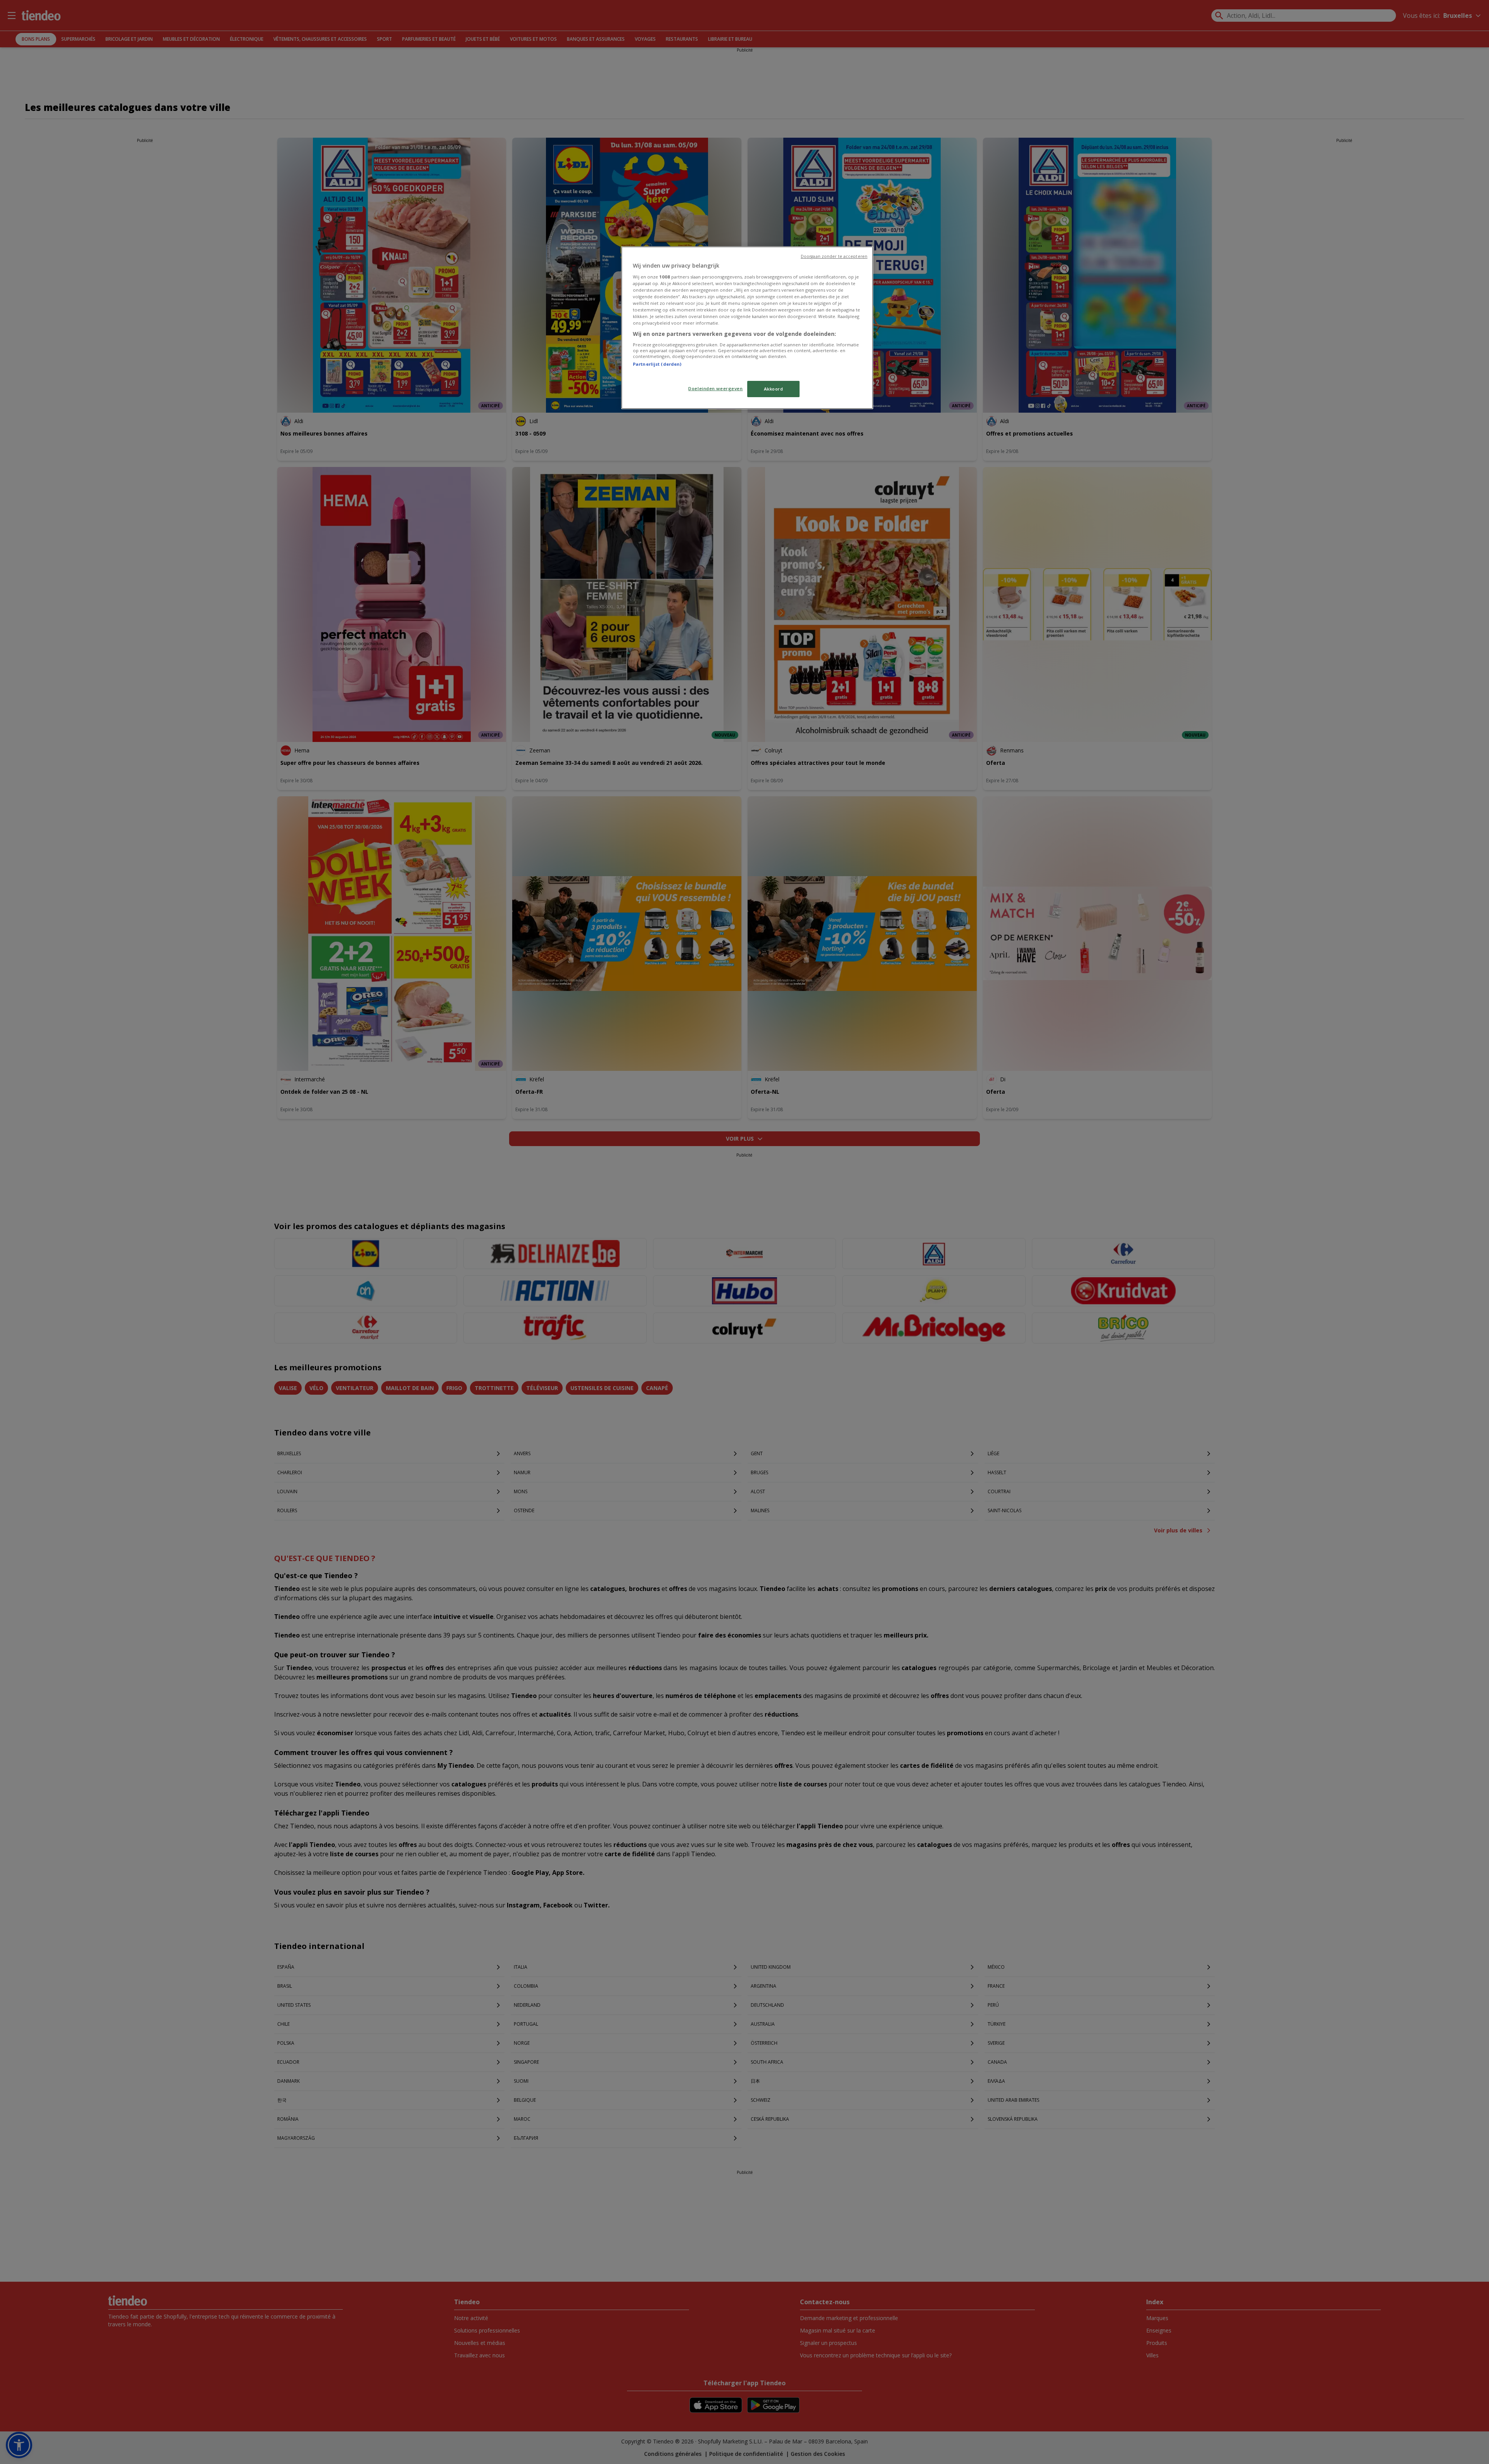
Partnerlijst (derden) (657, 364)
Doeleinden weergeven (715, 388)
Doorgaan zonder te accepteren (834, 256)
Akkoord (774, 389)
